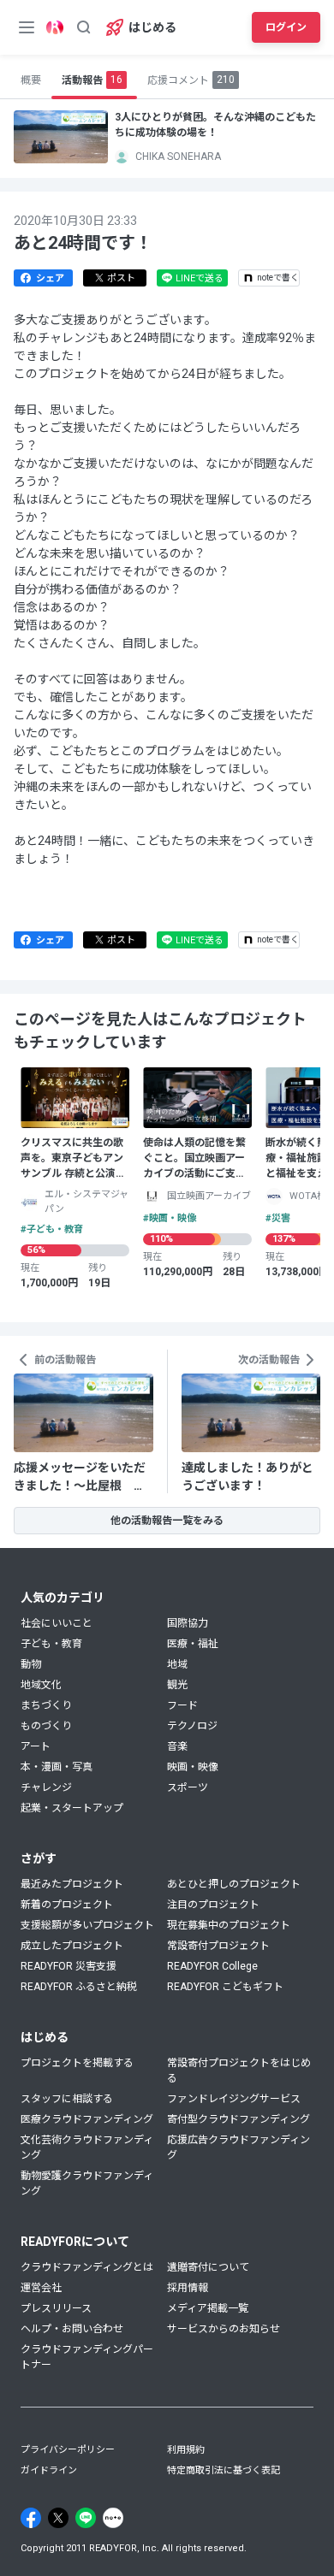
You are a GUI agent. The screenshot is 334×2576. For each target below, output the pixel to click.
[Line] (86, 2518)
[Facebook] (31, 2518)
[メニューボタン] (27, 27)
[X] (58, 2518)
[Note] (113, 2518)
